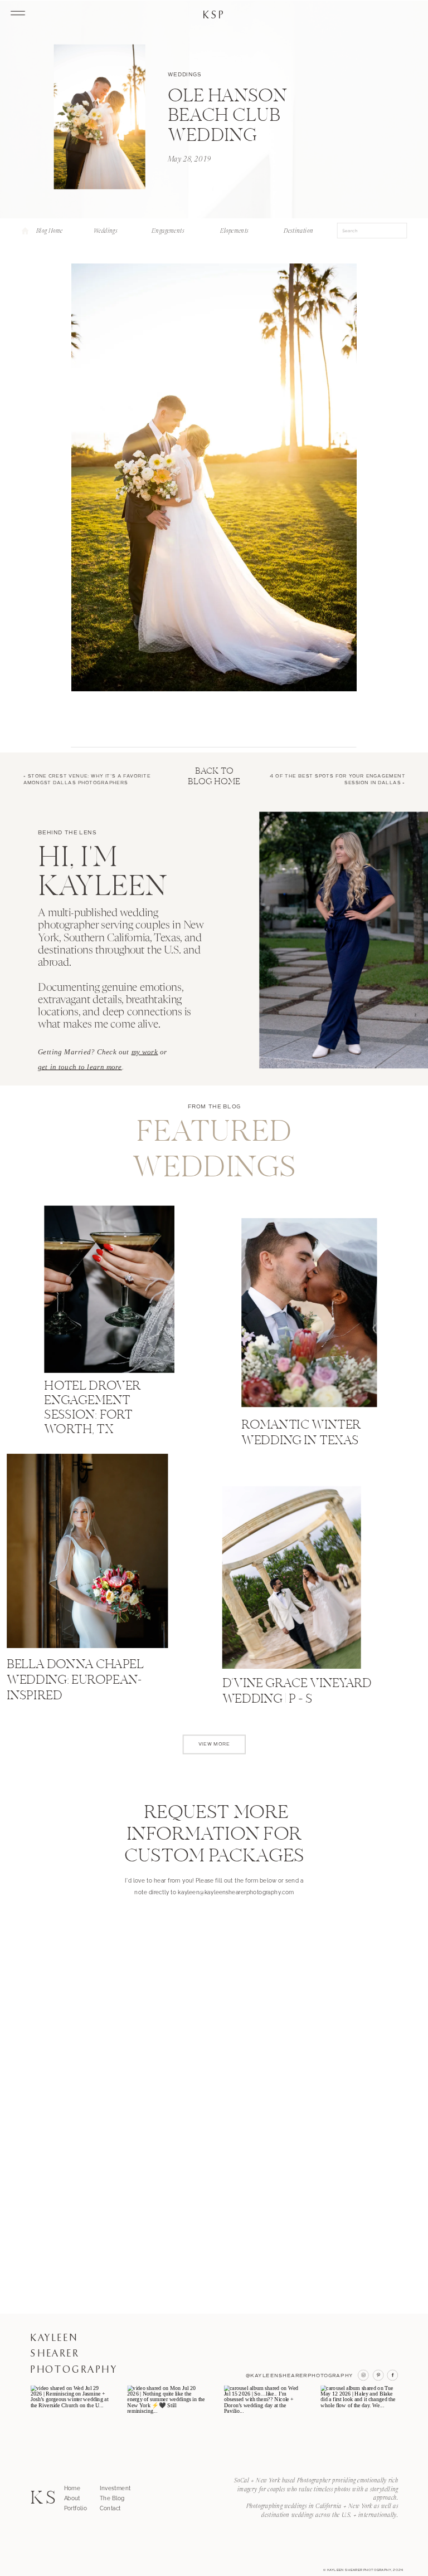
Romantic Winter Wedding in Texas (301, 1434)
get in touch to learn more (80, 1067)
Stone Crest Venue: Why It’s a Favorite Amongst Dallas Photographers (87, 779)
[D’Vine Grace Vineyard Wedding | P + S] (292, 1578)
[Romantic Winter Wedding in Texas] (309, 1313)
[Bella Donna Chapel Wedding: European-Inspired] (87, 1551)
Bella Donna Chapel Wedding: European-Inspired (75, 1681)
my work (145, 1052)
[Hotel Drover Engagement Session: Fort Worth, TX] (109, 1289)
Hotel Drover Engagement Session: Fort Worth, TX (92, 1409)
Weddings (185, 74)
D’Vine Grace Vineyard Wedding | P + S (297, 1692)
